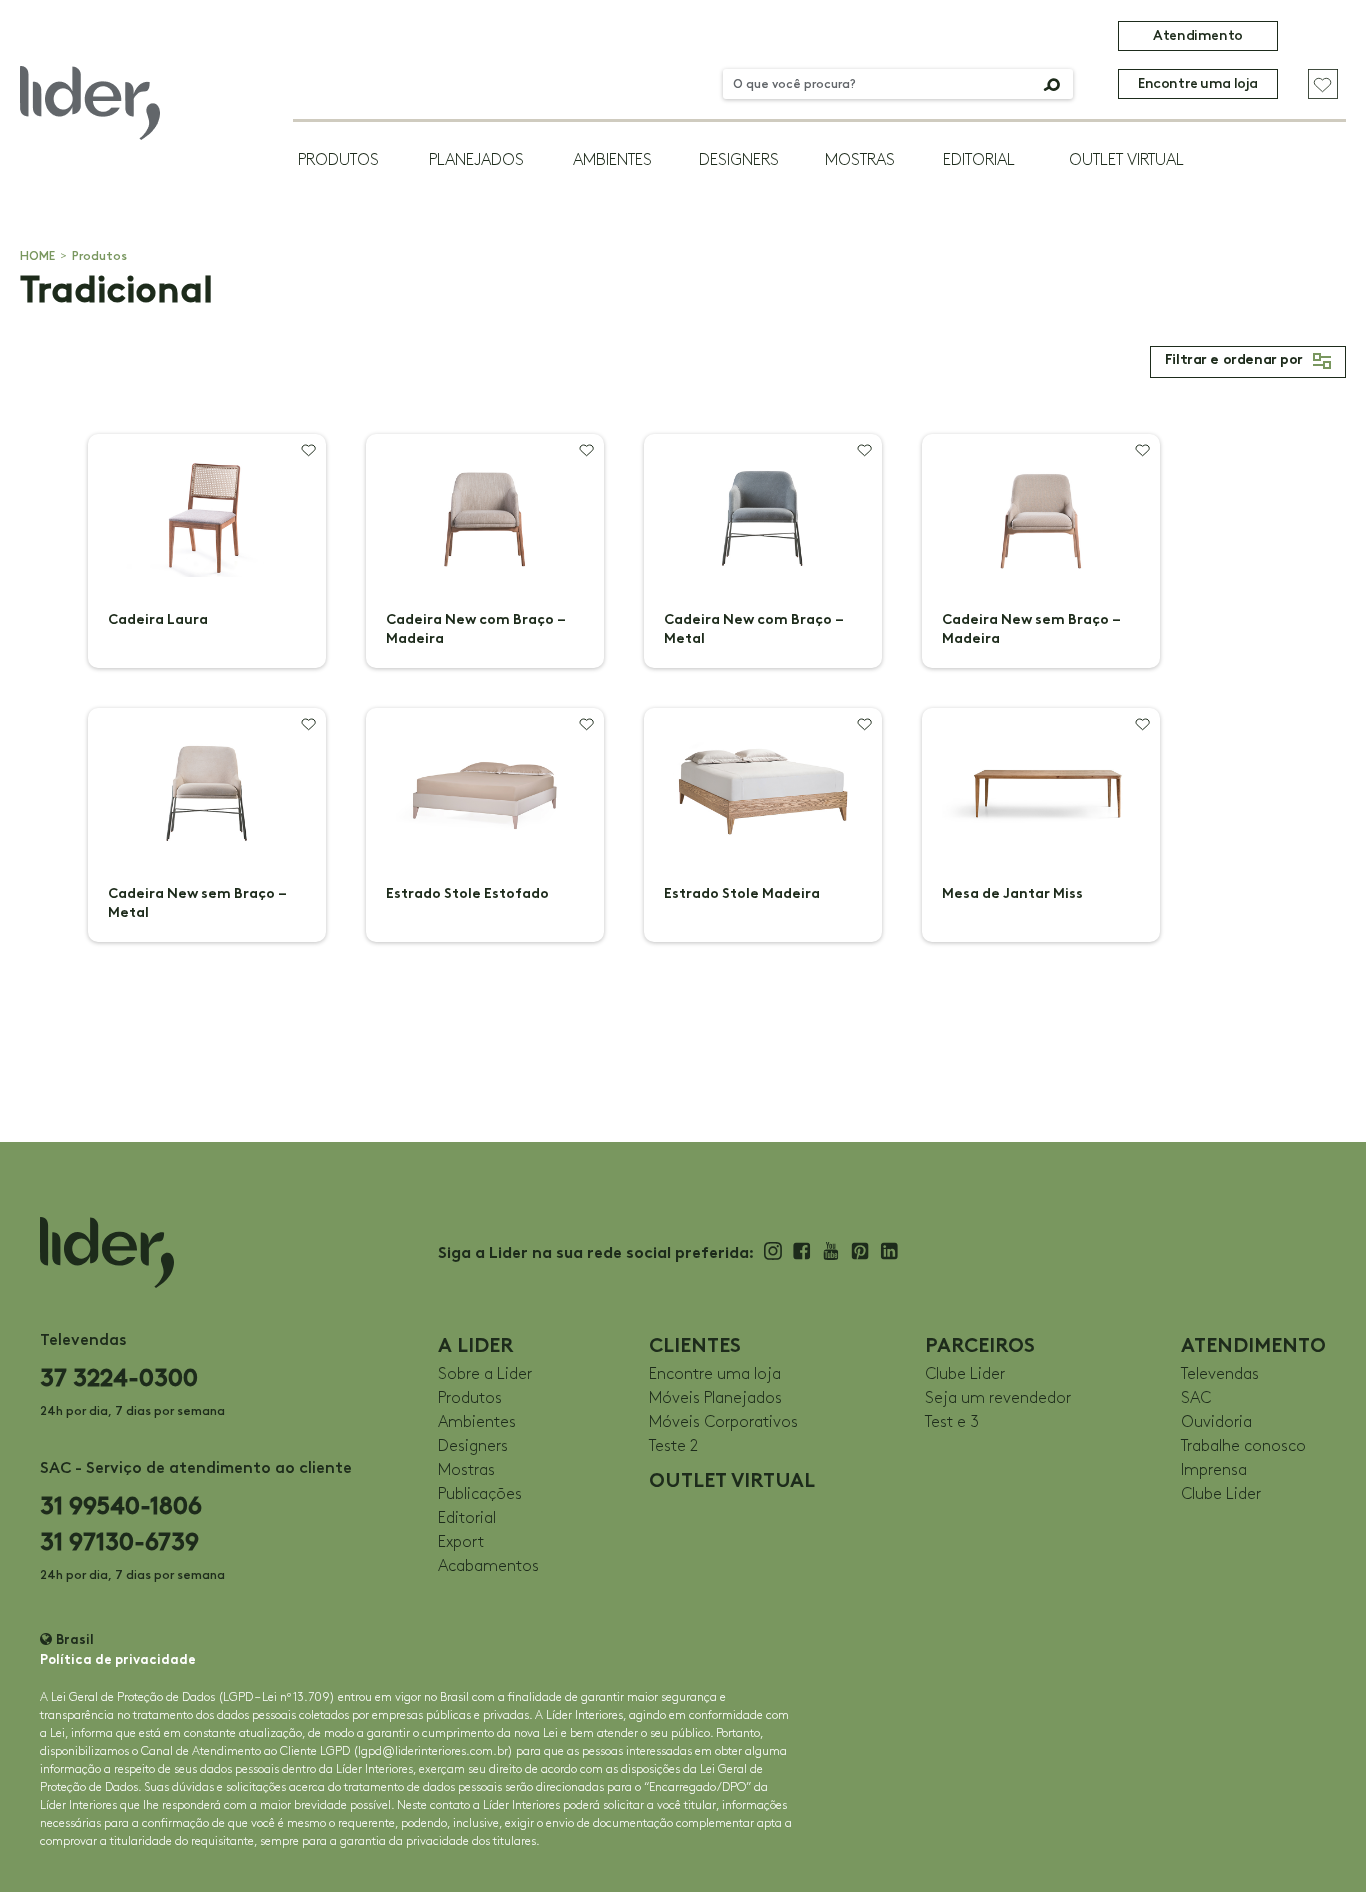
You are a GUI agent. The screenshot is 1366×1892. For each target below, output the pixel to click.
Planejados (476, 160)
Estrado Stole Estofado (467, 893)
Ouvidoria (1216, 1422)
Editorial (979, 160)
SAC (1196, 1398)
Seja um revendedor (998, 1398)
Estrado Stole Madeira (742, 893)
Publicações (480, 1494)
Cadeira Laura (158, 619)
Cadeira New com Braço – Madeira (476, 629)
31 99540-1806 (121, 1505)
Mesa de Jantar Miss (1012, 893)
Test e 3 (952, 1422)
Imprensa (1214, 1470)
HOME (37, 256)
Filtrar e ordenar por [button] (1234, 360)
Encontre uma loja (1198, 83)
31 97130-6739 (119, 1541)
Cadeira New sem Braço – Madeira (1031, 629)
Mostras (860, 160)
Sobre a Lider (485, 1374)
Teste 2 (673, 1446)
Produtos (338, 160)
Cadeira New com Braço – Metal (754, 629)
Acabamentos (488, 1566)
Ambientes (612, 160)
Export (461, 1542)
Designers (739, 160)
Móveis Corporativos (723, 1422)
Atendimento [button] (1197, 35)
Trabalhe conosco (1243, 1446)
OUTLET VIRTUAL (1126, 160)
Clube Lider (965, 1374)
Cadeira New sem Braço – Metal (197, 903)
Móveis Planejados (715, 1398)
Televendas (1220, 1374)
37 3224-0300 (119, 1377)
